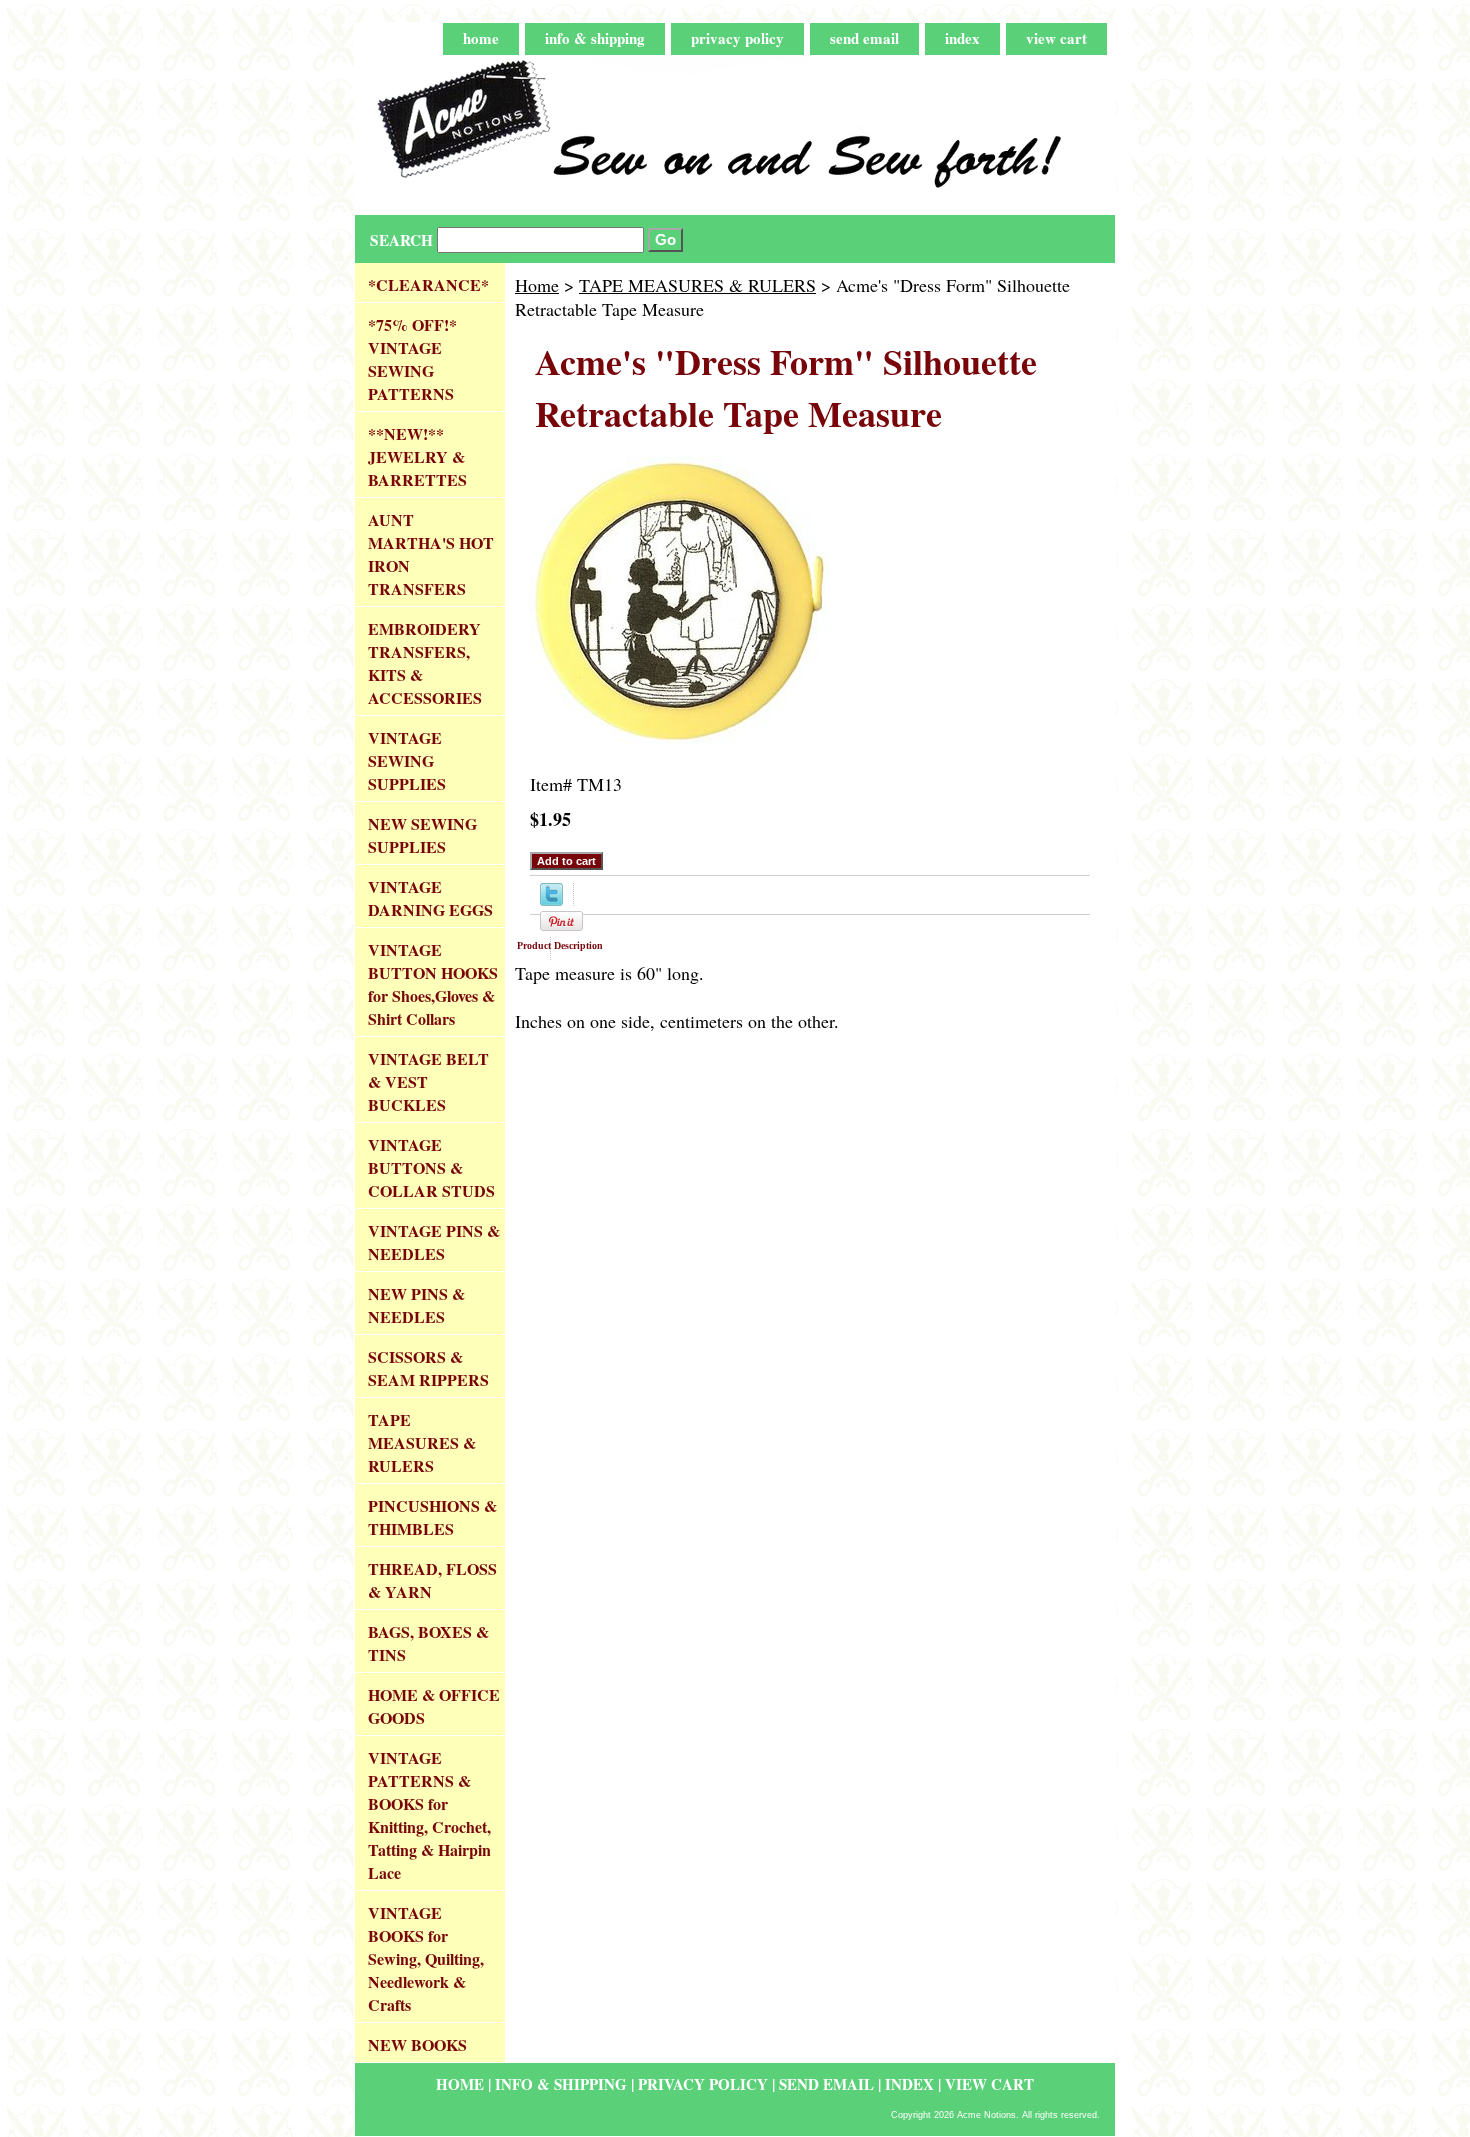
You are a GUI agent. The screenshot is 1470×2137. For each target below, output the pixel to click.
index (962, 38)
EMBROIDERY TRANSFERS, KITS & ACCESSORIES (425, 663)
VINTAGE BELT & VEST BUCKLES (428, 1081)
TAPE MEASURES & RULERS (697, 285)
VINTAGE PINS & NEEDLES (434, 1242)
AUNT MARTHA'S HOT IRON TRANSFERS (431, 554)
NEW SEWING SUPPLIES (422, 835)
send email (864, 38)
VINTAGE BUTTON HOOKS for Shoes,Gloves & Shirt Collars (433, 984)
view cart (1056, 38)
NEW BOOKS (417, 2044)
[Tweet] (551, 899)
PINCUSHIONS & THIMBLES (432, 1517)
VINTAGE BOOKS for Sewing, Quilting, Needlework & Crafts (426, 1958)
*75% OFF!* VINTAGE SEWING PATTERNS (412, 359)
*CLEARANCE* (428, 284)
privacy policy (737, 38)
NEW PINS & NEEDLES (416, 1305)
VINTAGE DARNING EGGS (430, 898)
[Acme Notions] (605, 135)
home (481, 38)
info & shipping (595, 38)
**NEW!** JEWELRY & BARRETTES (417, 456)
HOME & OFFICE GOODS (434, 1706)
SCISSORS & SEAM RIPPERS (428, 1368)
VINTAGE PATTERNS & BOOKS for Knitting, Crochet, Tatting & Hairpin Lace (429, 1815)
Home (537, 285)
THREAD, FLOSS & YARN (432, 1580)
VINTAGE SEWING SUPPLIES (407, 760)
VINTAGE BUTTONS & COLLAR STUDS (431, 1167)
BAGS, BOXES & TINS (428, 1643)
